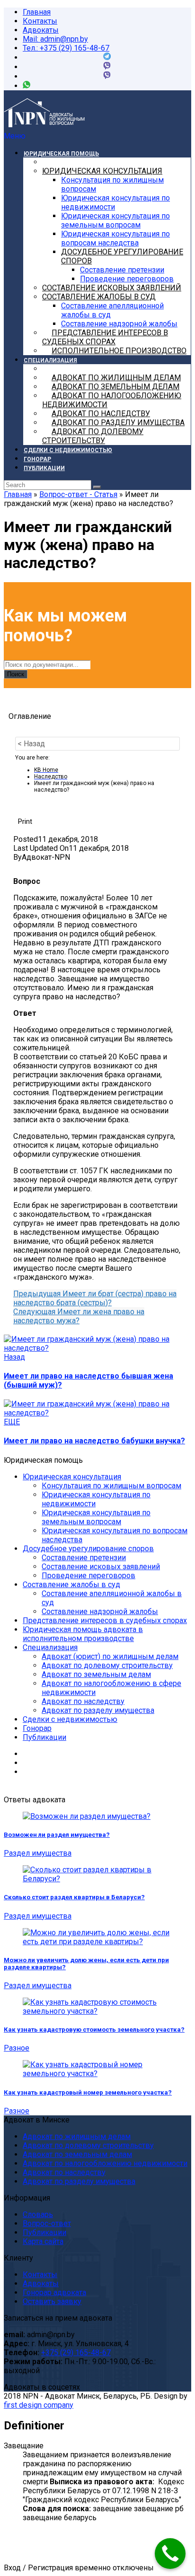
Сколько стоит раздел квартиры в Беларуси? (74, 1897)
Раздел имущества (38, 1853)
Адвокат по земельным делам (96, 1674)
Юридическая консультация (72, 1477)
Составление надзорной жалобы (100, 1611)
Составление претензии (84, 1558)
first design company (39, 2405)
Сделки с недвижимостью (70, 1719)
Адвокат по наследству (83, 1701)
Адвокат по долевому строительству (107, 1665)
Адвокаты (41, 30)
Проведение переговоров (89, 1576)
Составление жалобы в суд (71, 1585)
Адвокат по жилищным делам (77, 2136)
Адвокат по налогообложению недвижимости (105, 2163)
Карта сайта (43, 2241)
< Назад (31, 744)
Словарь (38, 2214)
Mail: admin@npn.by (55, 39)
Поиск (16, 674)
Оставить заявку (52, 2301)
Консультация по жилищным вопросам (111, 1486)
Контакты (40, 21)
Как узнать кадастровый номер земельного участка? (88, 2092)
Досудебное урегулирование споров (88, 1549)
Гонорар (37, 1728)
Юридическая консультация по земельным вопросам (96, 1517)
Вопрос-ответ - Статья (78, 494)
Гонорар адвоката (54, 2292)
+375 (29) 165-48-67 (76, 2353)
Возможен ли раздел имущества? (57, 1835)
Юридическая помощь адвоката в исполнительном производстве (83, 1634)
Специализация (50, 1647)
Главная (37, 12)
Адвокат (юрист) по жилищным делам (110, 1656)
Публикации (44, 1737)
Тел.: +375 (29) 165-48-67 (66, 48)
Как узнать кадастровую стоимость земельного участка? (94, 2030)
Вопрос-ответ (47, 2223)
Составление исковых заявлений (101, 1567)
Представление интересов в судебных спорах (105, 1620)
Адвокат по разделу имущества (98, 1710)
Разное (17, 2048)
